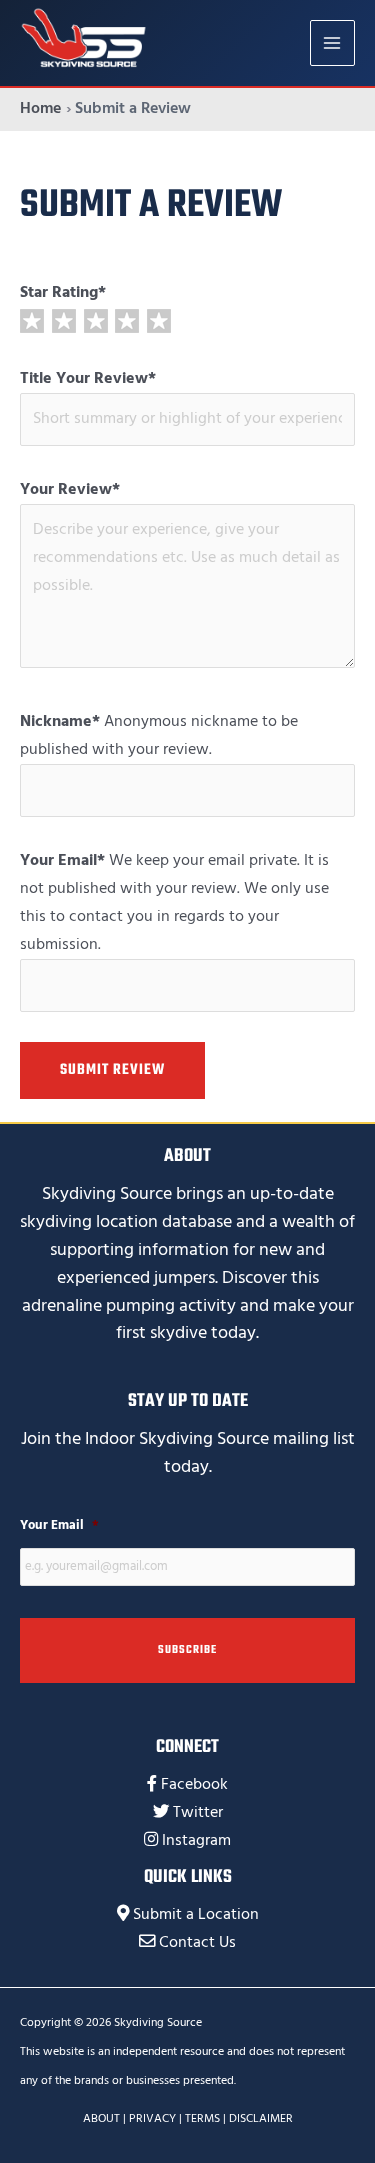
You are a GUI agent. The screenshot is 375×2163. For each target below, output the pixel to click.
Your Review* (70, 489)
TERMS (202, 2118)
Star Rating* (63, 292)
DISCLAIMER (261, 2118)
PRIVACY (152, 2118)
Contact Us (197, 1942)
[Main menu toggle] (332, 42)
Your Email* (62, 860)
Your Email (59, 1525)
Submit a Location (196, 1914)
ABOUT (101, 2118)
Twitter (198, 1812)
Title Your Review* (88, 378)
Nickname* (60, 721)
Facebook (194, 1784)
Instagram (196, 1840)
